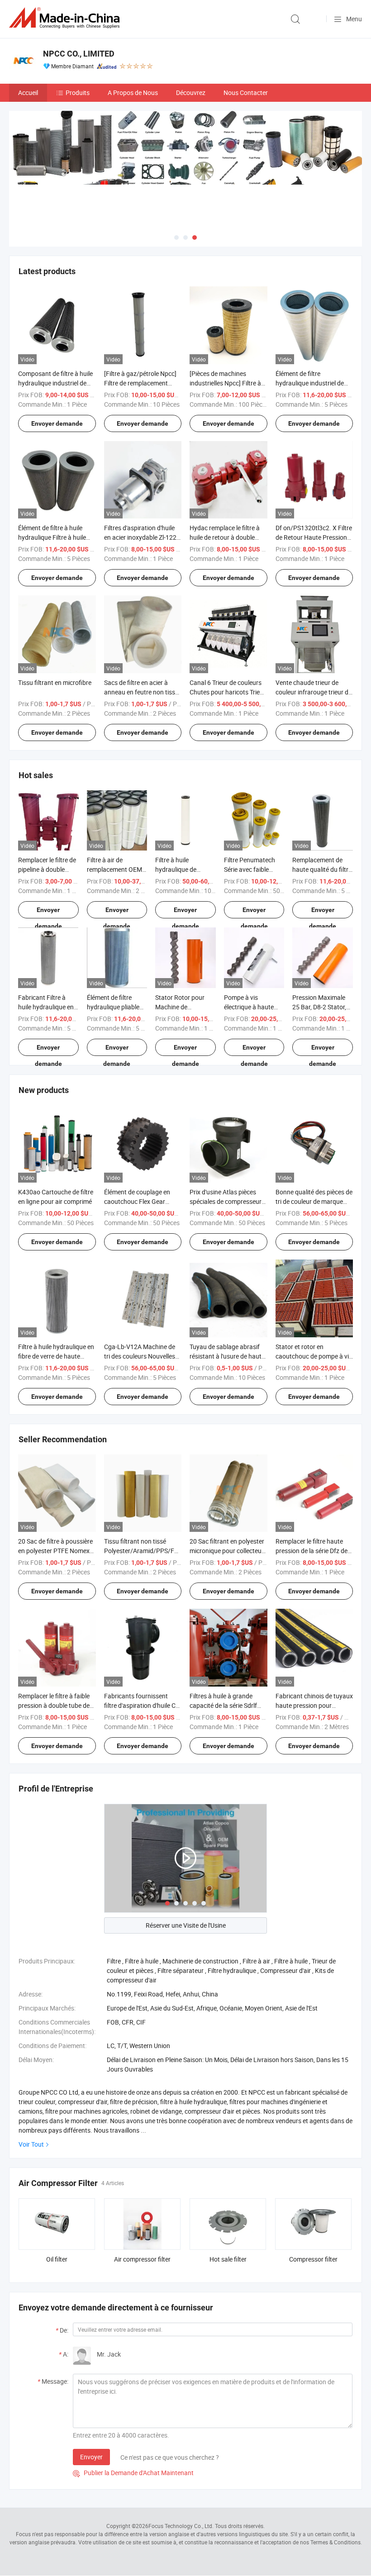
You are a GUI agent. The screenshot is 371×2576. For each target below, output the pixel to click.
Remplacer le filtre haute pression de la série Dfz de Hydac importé (312, 1551)
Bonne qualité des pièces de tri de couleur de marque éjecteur (314, 1201)
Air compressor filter (142, 2259)
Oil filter (57, 2259)
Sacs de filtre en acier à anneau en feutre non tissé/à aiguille (143, 692)
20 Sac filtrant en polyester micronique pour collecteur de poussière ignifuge (227, 1551)
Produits (78, 93)
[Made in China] (66, 18)
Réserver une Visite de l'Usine (186, 1925)
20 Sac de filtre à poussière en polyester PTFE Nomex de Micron (55, 1551)
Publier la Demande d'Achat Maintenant (133, 2473)
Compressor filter (313, 2259)
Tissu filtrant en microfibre (55, 682)
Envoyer (91, 2457)
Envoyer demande (57, 423)
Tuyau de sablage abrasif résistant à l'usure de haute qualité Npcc (227, 1356)
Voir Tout (31, 2144)
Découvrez (191, 93)
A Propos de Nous (133, 93)
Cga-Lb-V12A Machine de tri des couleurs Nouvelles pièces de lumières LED (140, 1356)
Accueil (28, 93)
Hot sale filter (228, 2259)
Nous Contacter (246, 93)
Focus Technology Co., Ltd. (181, 2526)
